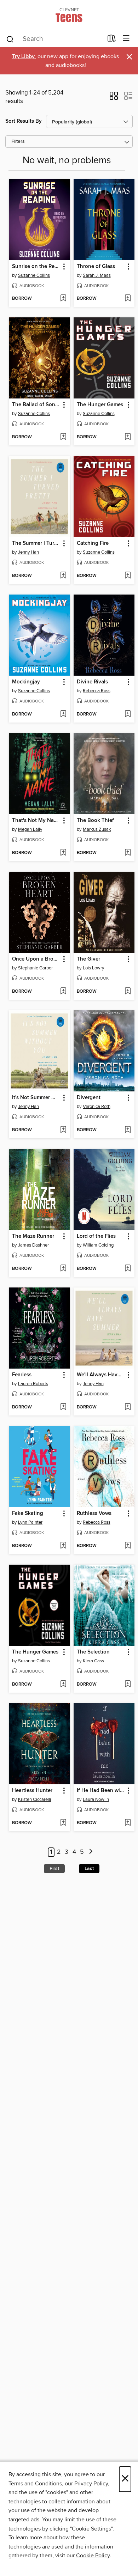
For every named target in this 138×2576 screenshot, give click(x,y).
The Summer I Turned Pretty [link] (36, 543)
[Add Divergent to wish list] (128, 1130)
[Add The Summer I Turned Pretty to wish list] (63, 576)
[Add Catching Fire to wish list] (128, 576)
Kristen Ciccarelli (34, 1799)
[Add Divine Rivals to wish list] (128, 714)
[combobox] (54, 39)
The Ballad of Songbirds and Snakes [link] (36, 405)
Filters (18, 142)
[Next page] (91, 1852)
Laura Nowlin (96, 1799)
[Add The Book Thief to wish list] (128, 853)
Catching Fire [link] (93, 543)
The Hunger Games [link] (100, 405)
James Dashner (33, 1245)
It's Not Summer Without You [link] (36, 1098)
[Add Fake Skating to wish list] (63, 1546)
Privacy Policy (91, 2484)
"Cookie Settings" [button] (91, 2529)
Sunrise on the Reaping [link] (36, 267)
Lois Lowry (93, 968)
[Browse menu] (126, 39)
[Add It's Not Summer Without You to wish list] (63, 1130)
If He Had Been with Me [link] (101, 1791)
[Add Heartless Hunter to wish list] (63, 1823)
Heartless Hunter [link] (32, 1791)
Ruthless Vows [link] (94, 1514)
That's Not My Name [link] (36, 821)
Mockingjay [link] (26, 682)
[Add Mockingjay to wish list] (63, 714)
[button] (114, 98)
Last (89, 1869)
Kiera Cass (93, 1661)
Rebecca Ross (97, 691)
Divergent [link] (89, 1098)
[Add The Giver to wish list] (128, 992)
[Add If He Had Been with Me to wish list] (128, 1823)
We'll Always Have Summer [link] (101, 1375)
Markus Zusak (97, 829)
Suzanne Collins (34, 275)
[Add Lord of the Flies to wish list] (128, 1269)
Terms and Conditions (35, 2484)
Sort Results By (24, 121)
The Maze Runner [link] (33, 1236)
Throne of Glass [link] (96, 267)
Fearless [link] (22, 1375)
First (54, 1869)
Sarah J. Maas (97, 275)
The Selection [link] (93, 1652)
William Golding (98, 1245)
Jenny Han (28, 552)
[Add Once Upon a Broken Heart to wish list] (63, 992)
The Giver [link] (88, 959)
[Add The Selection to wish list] (128, 1685)
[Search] (10, 39)
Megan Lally (30, 829)
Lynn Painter (30, 1522)
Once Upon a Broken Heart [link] (36, 959)
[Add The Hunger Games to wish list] (128, 437)
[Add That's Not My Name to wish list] (63, 853)
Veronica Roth (97, 1107)
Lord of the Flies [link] (96, 1236)
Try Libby (23, 57)
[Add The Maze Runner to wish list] (63, 1269)
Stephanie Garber (35, 968)
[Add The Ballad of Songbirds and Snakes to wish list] (63, 437)
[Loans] (112, 40)
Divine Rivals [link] (92, 682)
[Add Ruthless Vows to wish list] (128, 1546)
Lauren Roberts (33, 1384)
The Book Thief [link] (95, 821)
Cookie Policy (93, 2556)
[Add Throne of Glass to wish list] (128, 299)
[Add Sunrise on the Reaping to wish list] (63, 299)
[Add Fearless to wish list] (63, 1407)
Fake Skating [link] (28, 1514)
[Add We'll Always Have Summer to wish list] (128, 1407)
